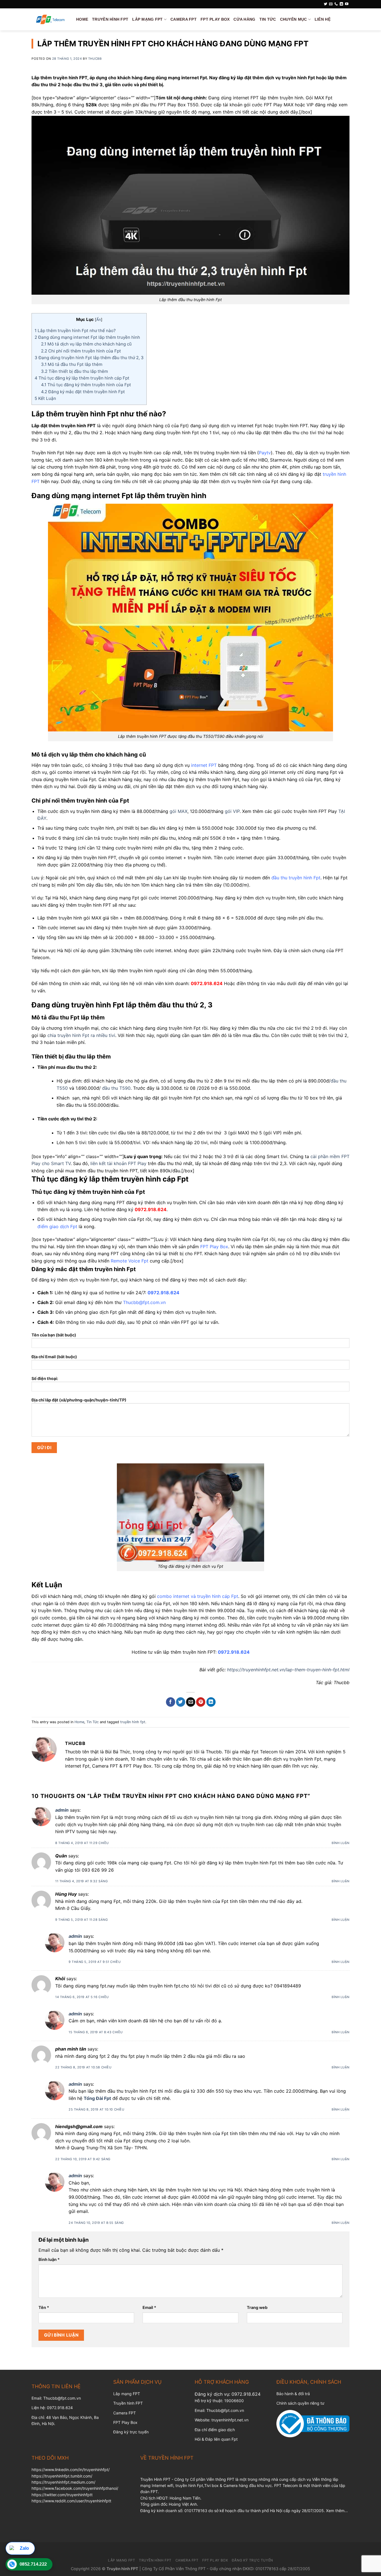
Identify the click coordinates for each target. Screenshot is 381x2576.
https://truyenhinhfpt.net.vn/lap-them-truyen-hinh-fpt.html (288, 1670)
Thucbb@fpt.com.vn (225, 2410)
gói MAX (179, 811)
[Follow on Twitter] (325, 4)
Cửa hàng (244, 19)
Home (82, 19)
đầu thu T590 (116, 1088)
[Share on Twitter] (181, 1702)
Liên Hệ (323, 19)
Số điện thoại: (45, 1378)
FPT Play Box (215, 19)
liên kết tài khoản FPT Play (118, 1163)
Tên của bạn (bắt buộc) (54, 1335)
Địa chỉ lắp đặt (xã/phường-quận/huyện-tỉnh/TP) (79, 1400)
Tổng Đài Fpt (97, 2098)
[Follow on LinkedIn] (341, 4)
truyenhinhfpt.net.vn (230, 2420)
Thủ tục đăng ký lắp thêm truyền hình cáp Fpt (82, 378)
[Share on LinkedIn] (211, 1702)
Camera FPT (184, 19)
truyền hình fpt (133, 1722)
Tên (44, 2307)
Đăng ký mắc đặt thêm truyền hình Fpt (83, 392)
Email (149, 2307)
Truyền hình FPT (128, 2403)
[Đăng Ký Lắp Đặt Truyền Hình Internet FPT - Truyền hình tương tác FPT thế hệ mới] (50, 19)
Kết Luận (45, 398)
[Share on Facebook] (171, 1702)
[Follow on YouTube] (347, 4)
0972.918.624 (246, 2394)
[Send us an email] (331, 4)
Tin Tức (268, 19)
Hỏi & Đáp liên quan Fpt (216, 2439)
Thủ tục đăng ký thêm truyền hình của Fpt (86, 385)
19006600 (234, 2401)
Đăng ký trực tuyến (131, 2432)
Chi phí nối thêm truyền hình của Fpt (81, 351)
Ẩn (99, 320)
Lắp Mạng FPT (147, 19)
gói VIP (232, 811)
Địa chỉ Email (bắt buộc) (54, 1357)
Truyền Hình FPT (110, 19)
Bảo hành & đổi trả (293, 2394)
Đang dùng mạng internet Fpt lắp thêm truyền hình (87, 337)
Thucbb (95, 59)
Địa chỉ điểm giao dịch (215, 2430)
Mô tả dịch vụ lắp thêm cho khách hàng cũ (86, 344)
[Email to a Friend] (191, 1702)
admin (62, 1810)
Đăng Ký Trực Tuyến (252, 2560)
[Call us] (336, 4)
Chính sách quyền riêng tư (300, 2403)
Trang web (257, 2307)
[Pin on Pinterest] (201, 1702)
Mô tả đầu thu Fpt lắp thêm (72, 364)
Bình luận (341, 1843)
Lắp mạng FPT (127, 2394)
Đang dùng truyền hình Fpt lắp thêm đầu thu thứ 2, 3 (89, 358)
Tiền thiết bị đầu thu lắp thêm (74, 371)
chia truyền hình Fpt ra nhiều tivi (81, 1035)
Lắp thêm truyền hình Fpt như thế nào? (75, 331)
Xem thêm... (337, 2511)
